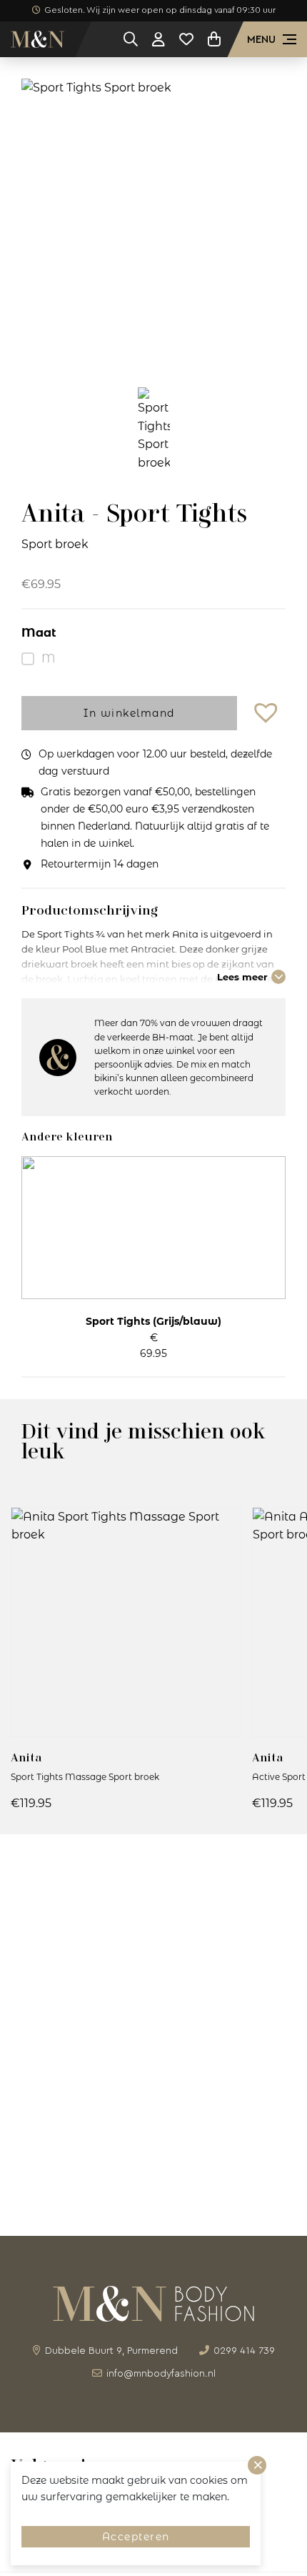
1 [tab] (153, 349)
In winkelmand (129, 713)
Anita (26, 1757)
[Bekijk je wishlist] (186, 39)
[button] (268, 713)
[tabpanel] (153, 222)
